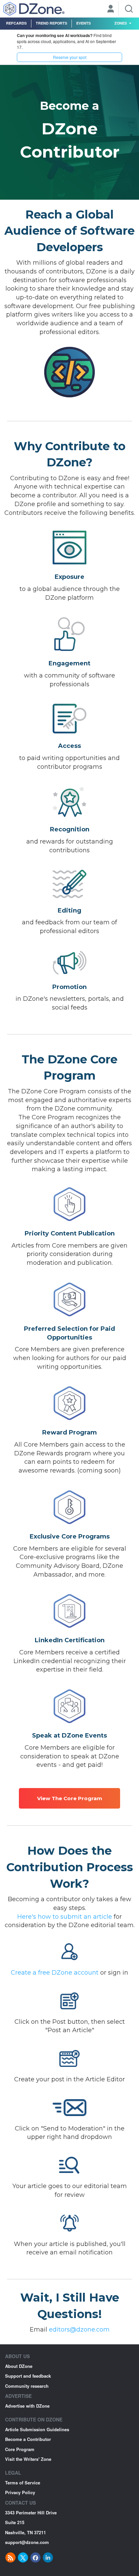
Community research (27, 2386)
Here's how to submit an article (65, 1917)
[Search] (129, 9)
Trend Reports (51, 23)
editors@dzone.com (79, 2330)
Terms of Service (23, 2483)
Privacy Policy (20, 2492)
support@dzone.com (27, 2542)
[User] (111, 9)
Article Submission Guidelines (37, 2429)
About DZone (19, 2366)
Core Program (20, 2449)
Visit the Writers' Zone (28, 2459)
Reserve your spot (70, 57)
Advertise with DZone (27, 2406)
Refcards (16, 23)
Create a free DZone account (55, 1973)
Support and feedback (28, 2376)
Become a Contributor (28, 2439)
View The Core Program (70, 1798)
